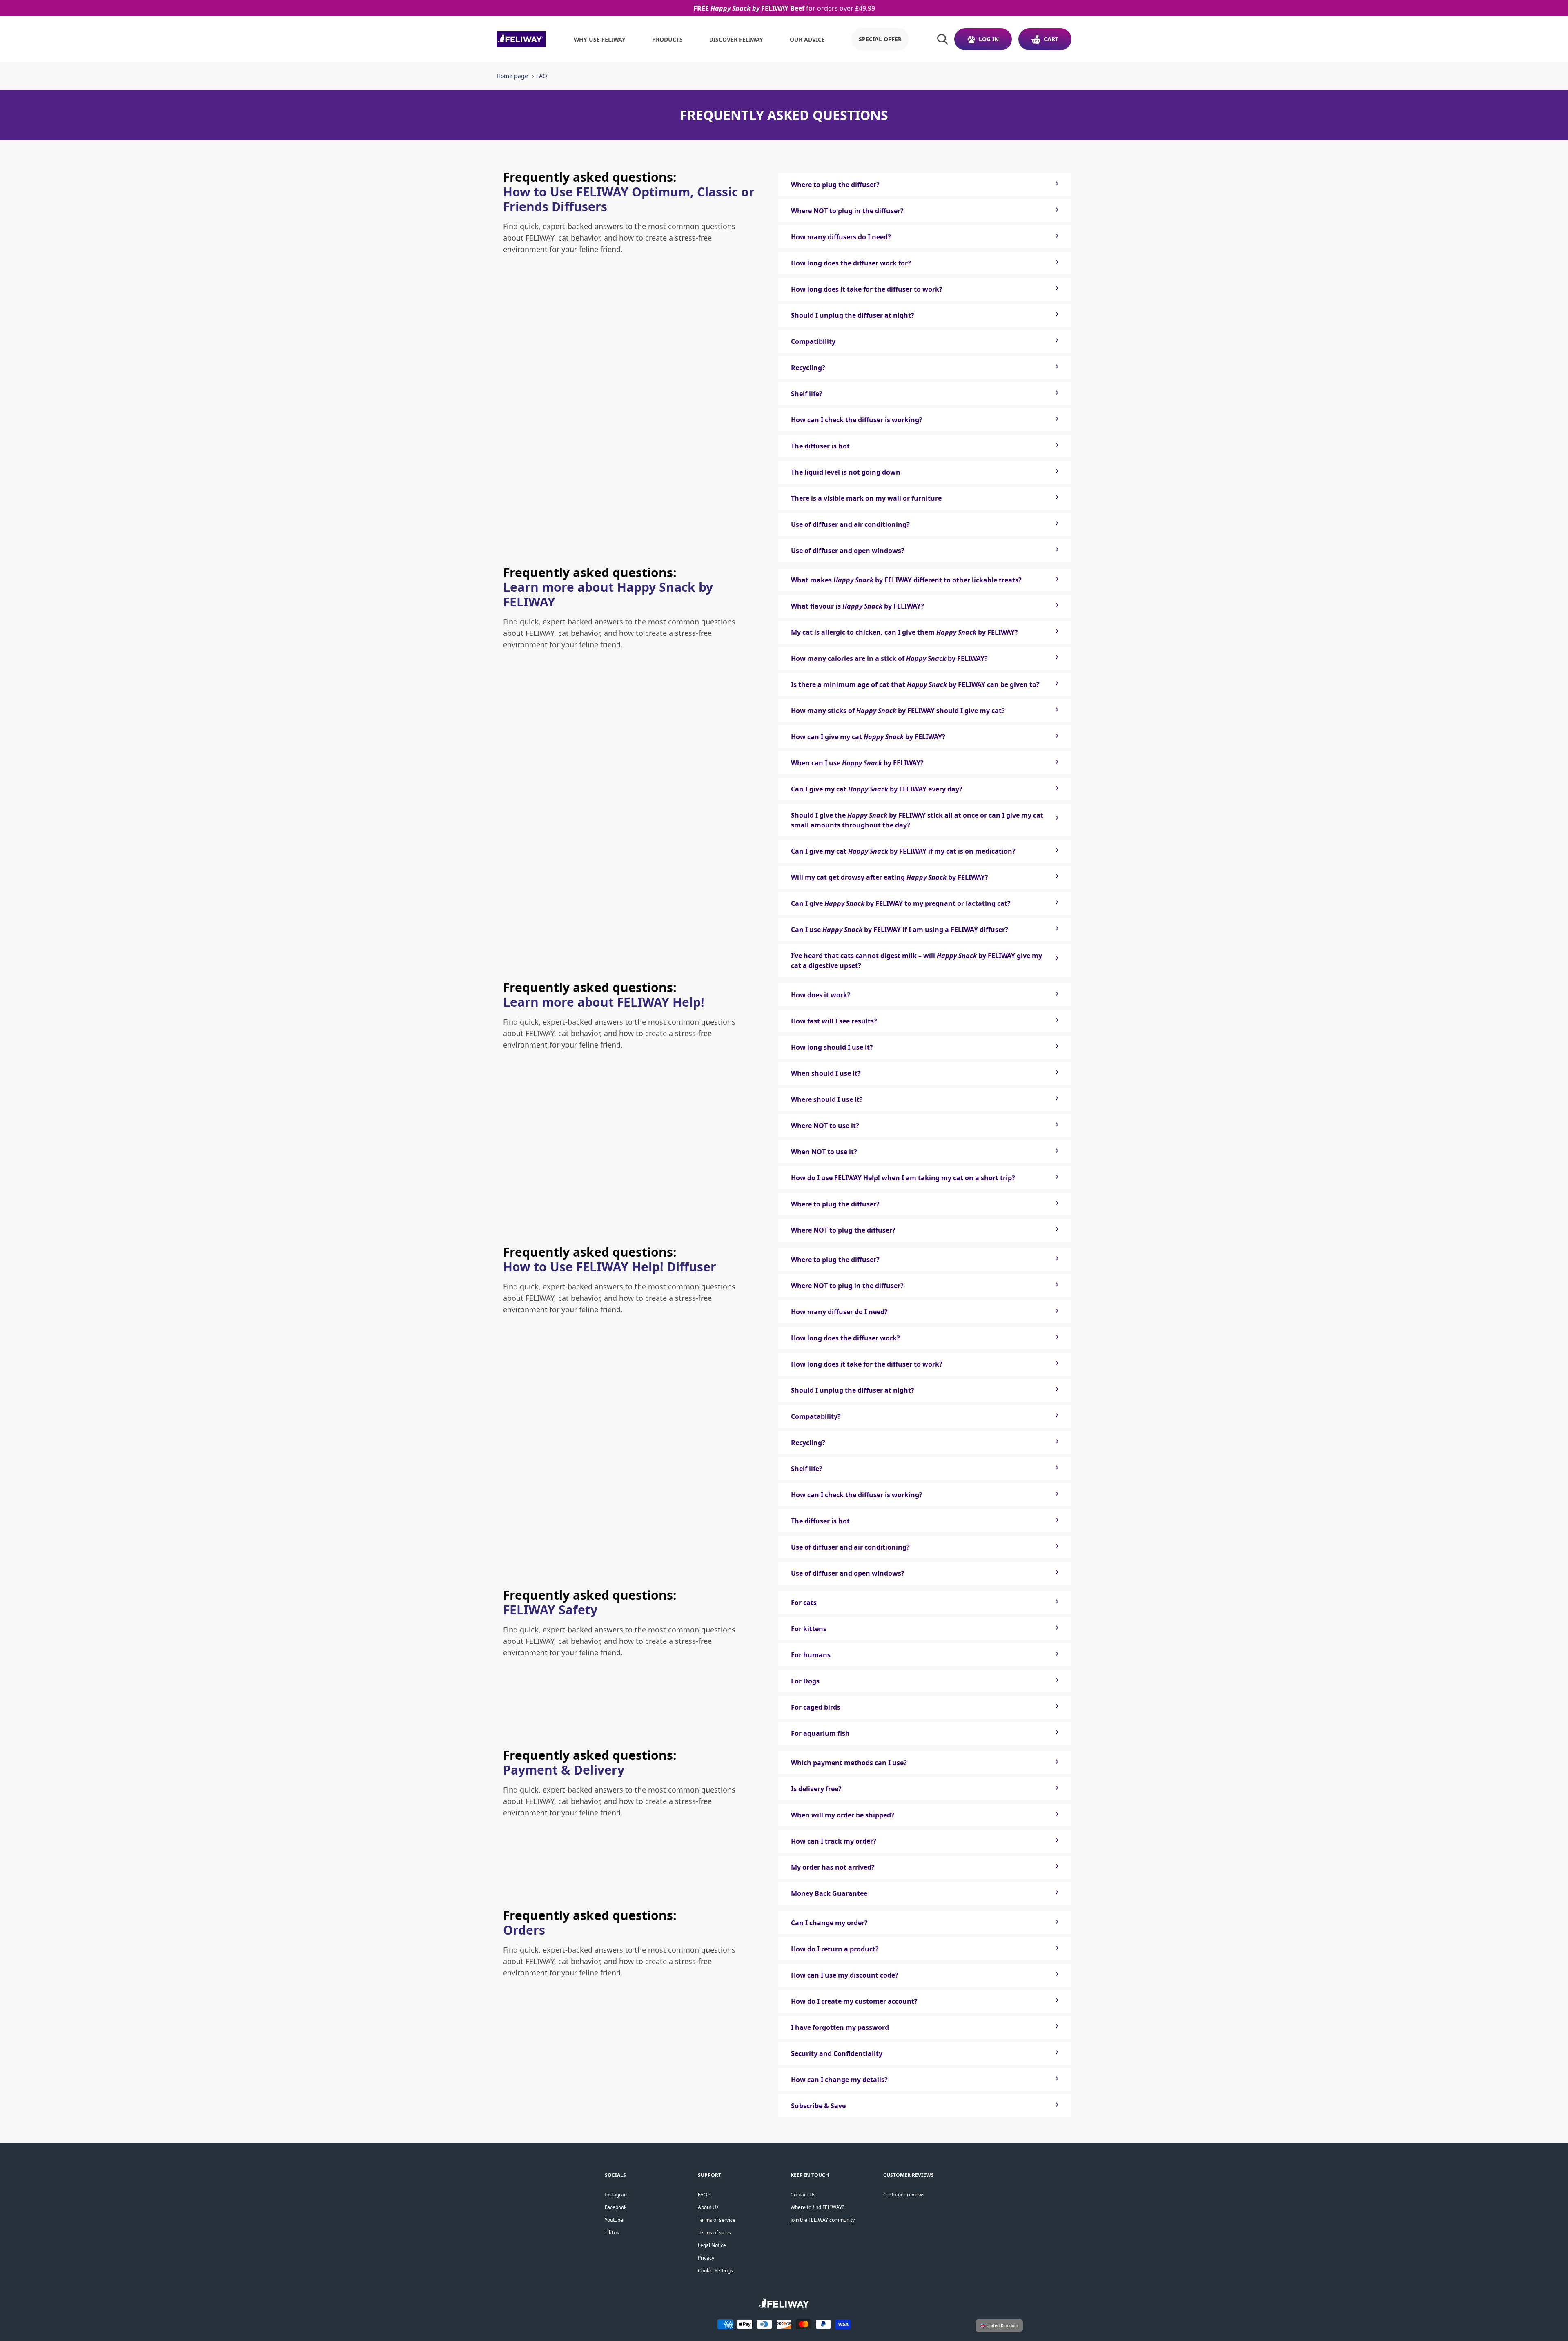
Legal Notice (712, 2245)
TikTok (612, 2233)
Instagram (617, 2195)
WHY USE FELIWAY (600, 39)
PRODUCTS (667, 39)
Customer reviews (904, 2195)
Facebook (616, 2207)
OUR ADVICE (807, 39)
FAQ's (704, 2195)
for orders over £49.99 (784, 8)
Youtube (614, 2220)
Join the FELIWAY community (823, 2220)
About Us (708, 2207)
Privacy (706, 2258)
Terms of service (717, 2220)
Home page (512, 76)
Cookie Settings (715, 2271)
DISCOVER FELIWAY (736, 39)
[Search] (942, 39)
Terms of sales (714, 2233)
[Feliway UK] (521, 39)
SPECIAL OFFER (880, 39)
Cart (1051, 39)
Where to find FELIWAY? (817, 2207)
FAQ (542, 76)
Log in (989, 39)
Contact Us (803, 2195)
